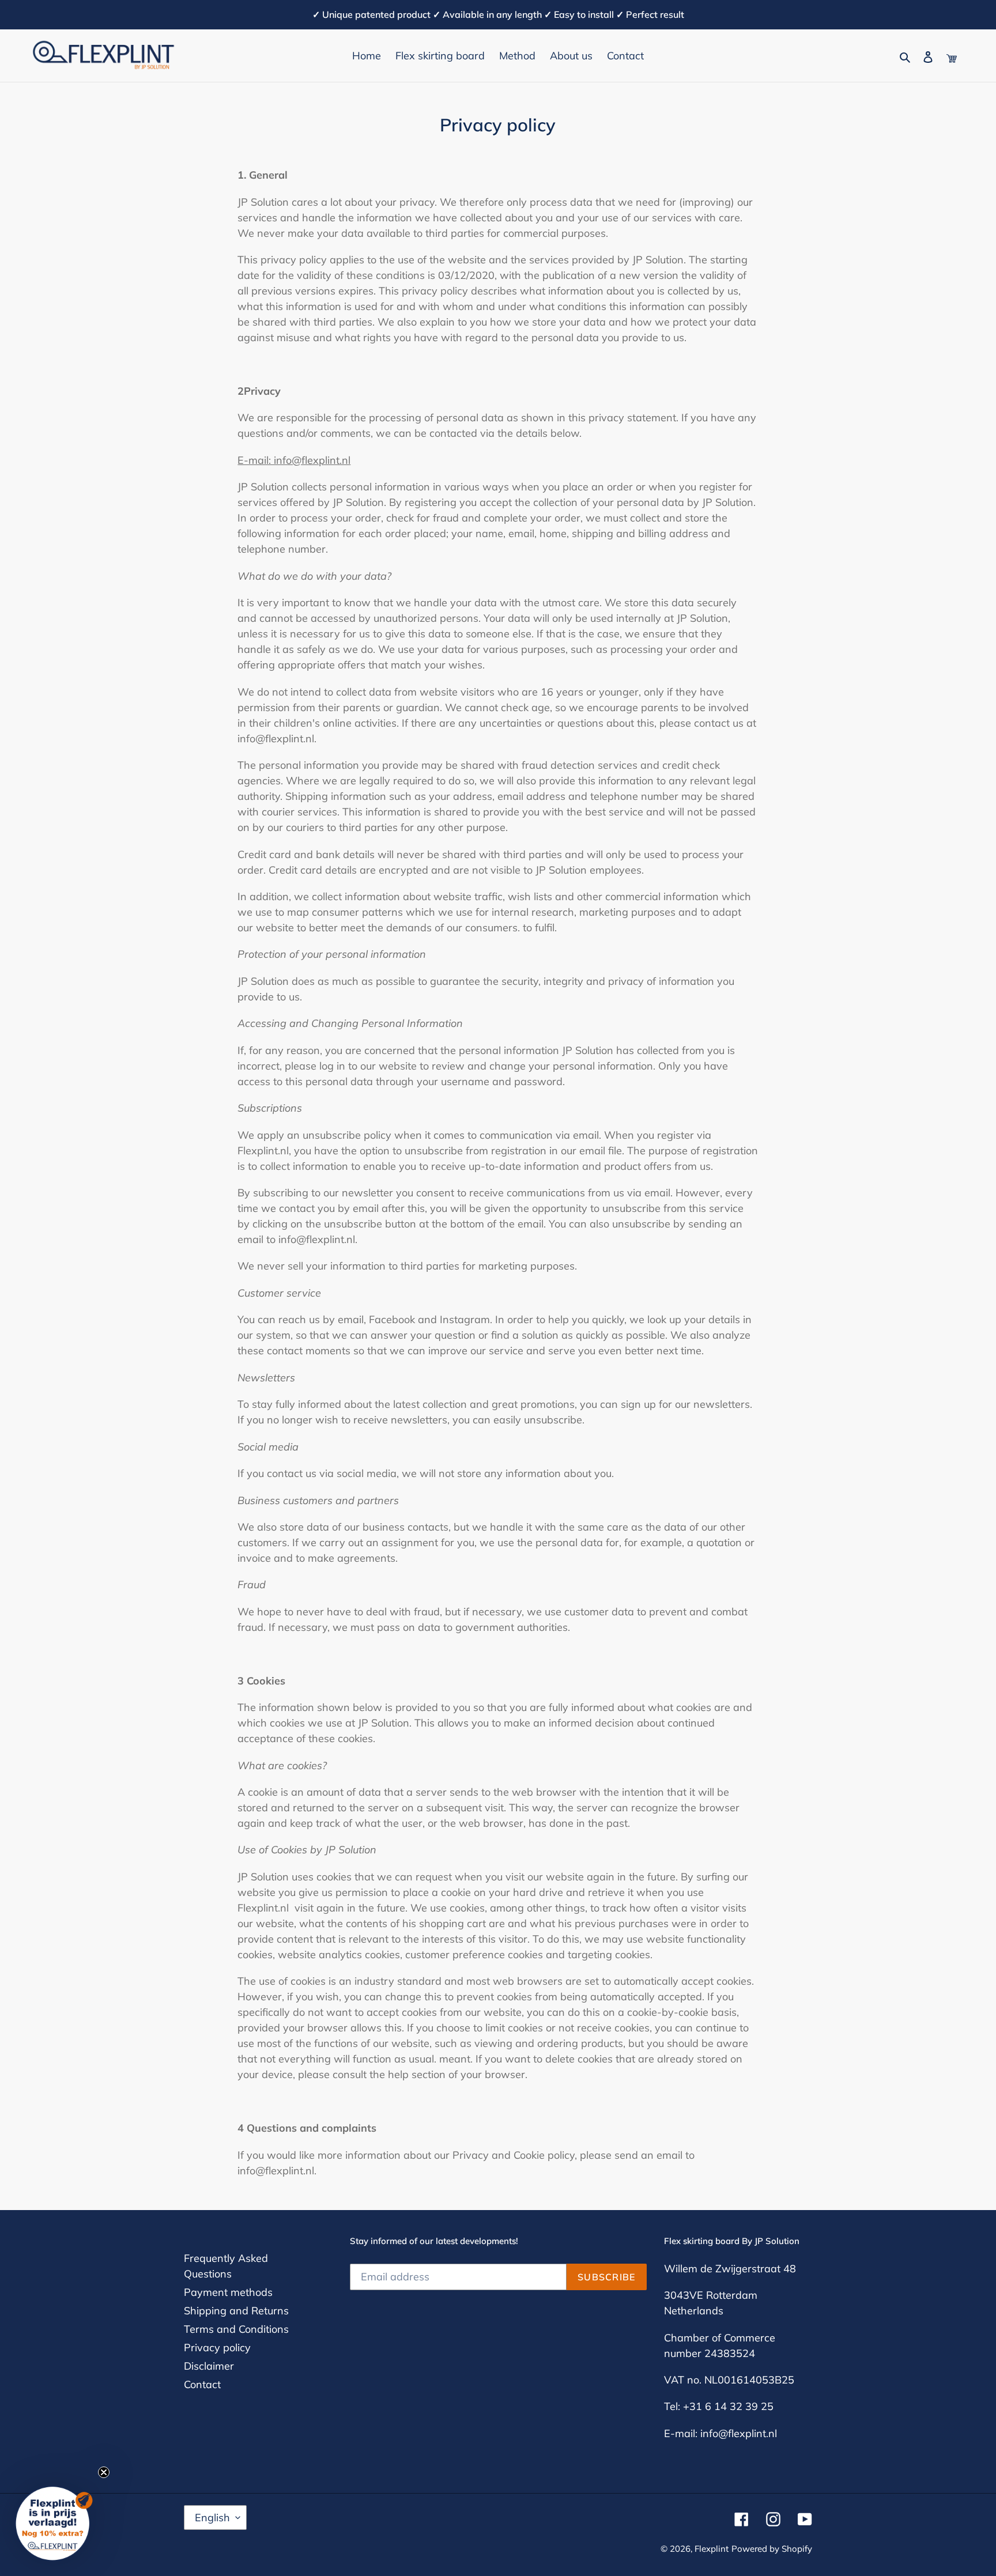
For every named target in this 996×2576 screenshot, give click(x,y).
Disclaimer (209, 2366)
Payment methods (228, 2292)
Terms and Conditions (236, 2329)
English (212, 2518)
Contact (202, 2384)
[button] (56, 2520)
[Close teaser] (104, 2472)
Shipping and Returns (236, 2311)
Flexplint (712, 2549)
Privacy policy (217, 2348)
